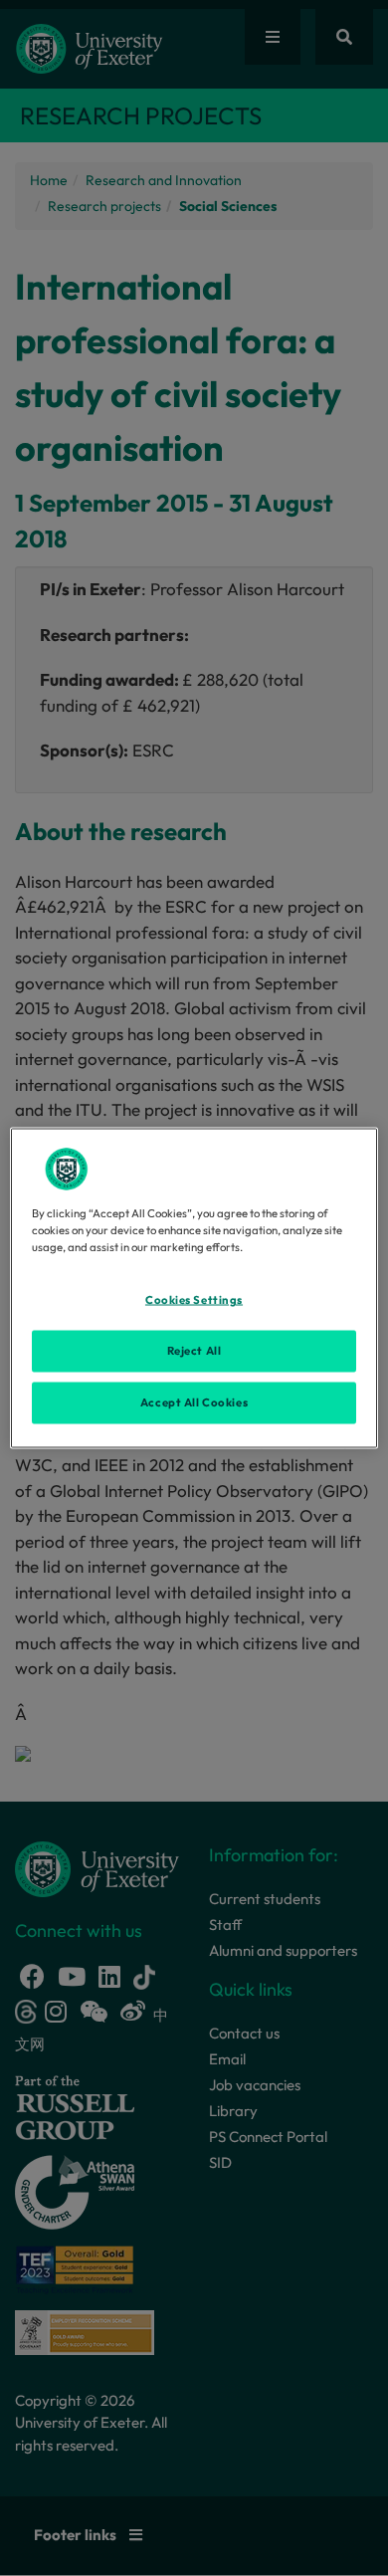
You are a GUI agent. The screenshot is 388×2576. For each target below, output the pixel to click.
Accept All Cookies (194, 1402)
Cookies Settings (194, 1300)
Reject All (194, 1351)
